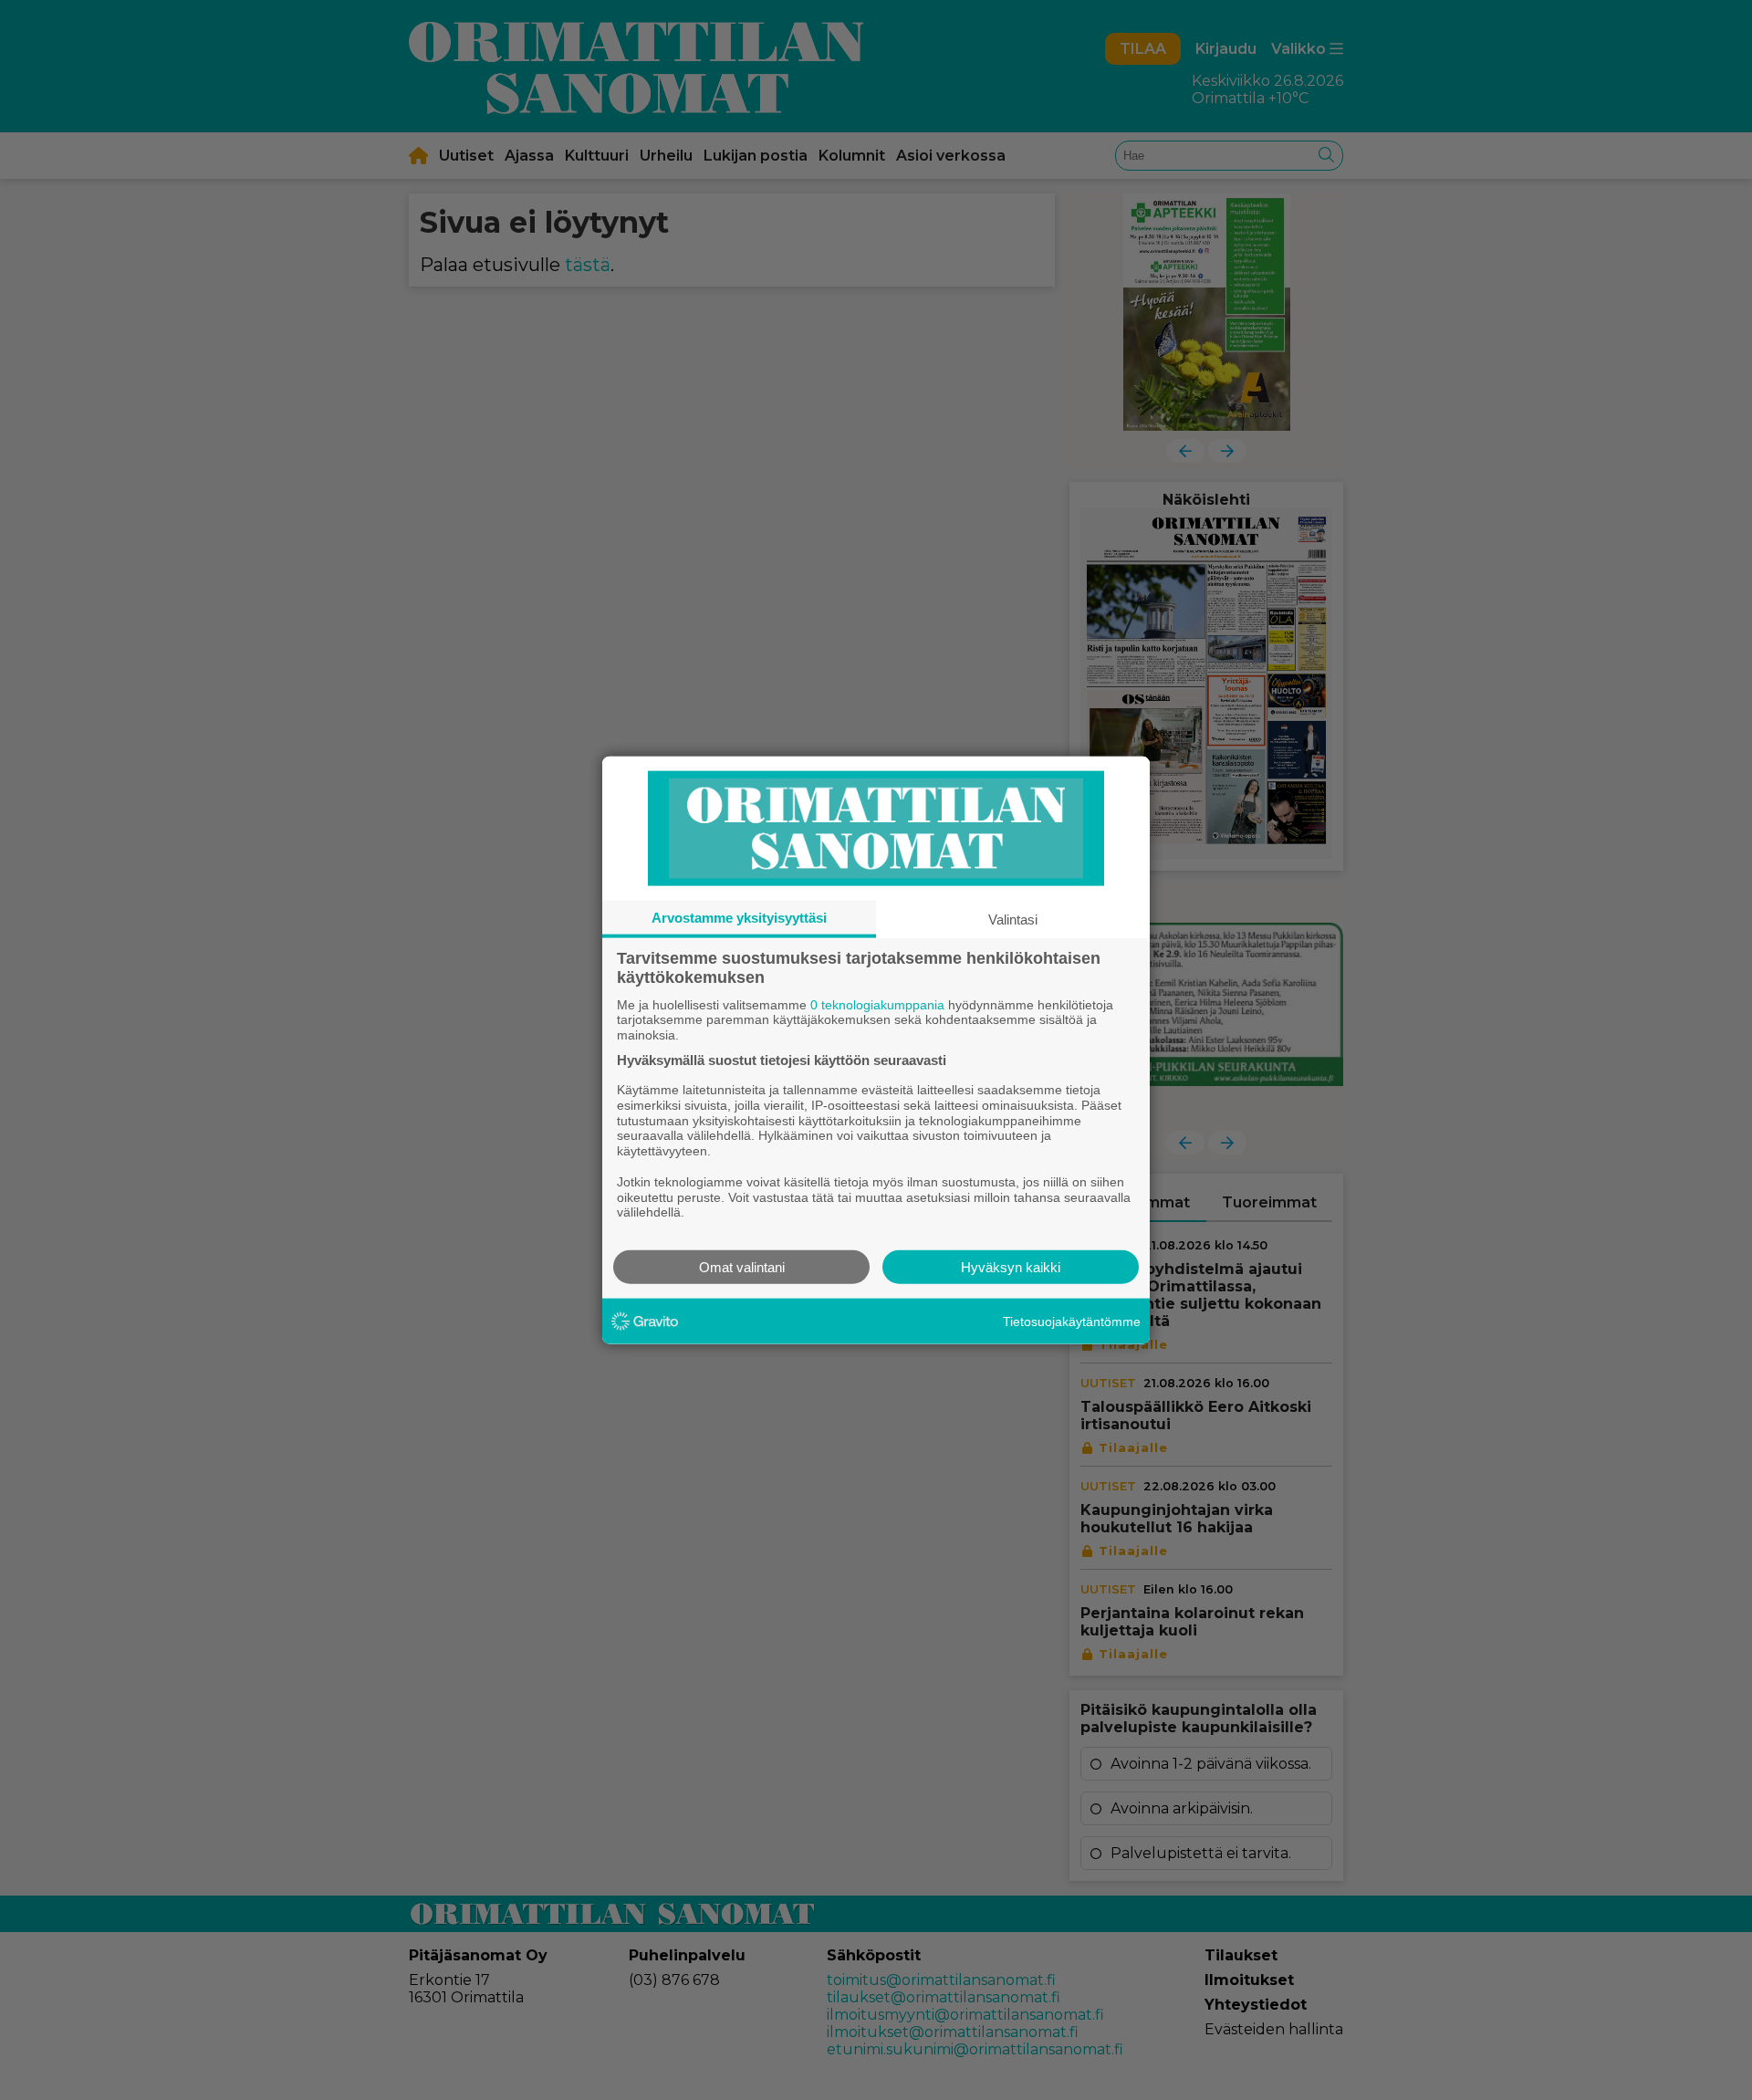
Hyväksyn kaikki (1011, 1267)
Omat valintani (742, 1267)
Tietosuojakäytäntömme (1072, 1321)
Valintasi (1013, 919)
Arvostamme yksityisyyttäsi (739, 917)
